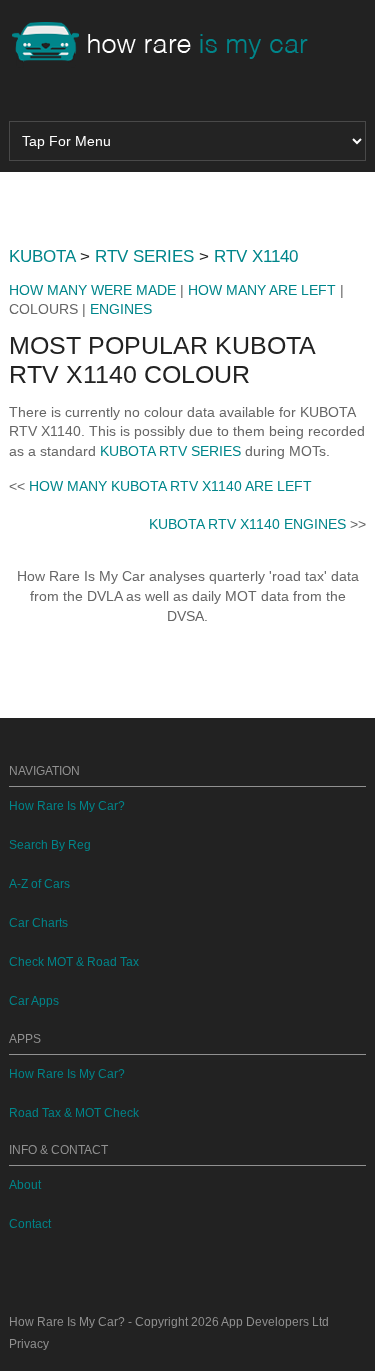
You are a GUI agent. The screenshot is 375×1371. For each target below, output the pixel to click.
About (25, 1185)
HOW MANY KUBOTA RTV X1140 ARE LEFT (170, 486)
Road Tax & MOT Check (74, 1113)
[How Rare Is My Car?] (169, 44)
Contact (30, 1224)
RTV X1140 (256, 256)
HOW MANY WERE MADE (92, 290)
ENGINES (121, 309)
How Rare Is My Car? (67, 806)
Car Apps (34, 1001)
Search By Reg (50, 845)
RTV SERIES (144, 256)
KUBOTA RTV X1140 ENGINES (247, 524)
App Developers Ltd (275, 1322)
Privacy (29, 1344)
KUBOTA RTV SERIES (170, 451)
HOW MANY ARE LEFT (262, 290)
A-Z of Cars (39, 884)
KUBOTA (42, 256)
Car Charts (38, 923)
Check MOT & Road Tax (74, 962)
